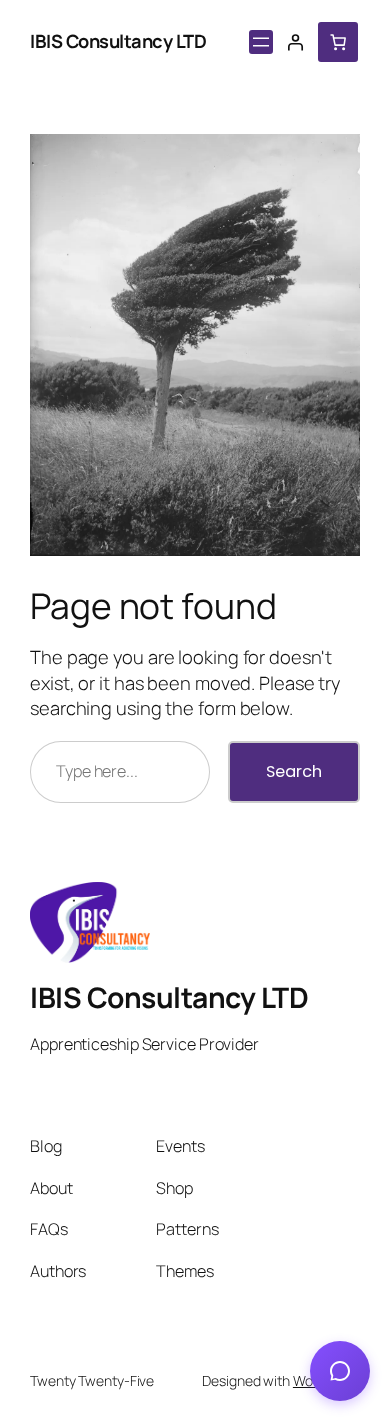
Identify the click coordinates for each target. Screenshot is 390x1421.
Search (294, 771)
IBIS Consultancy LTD (118, 41)
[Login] (295, 42)
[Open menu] (261, 42)
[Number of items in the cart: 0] (338, 42)
